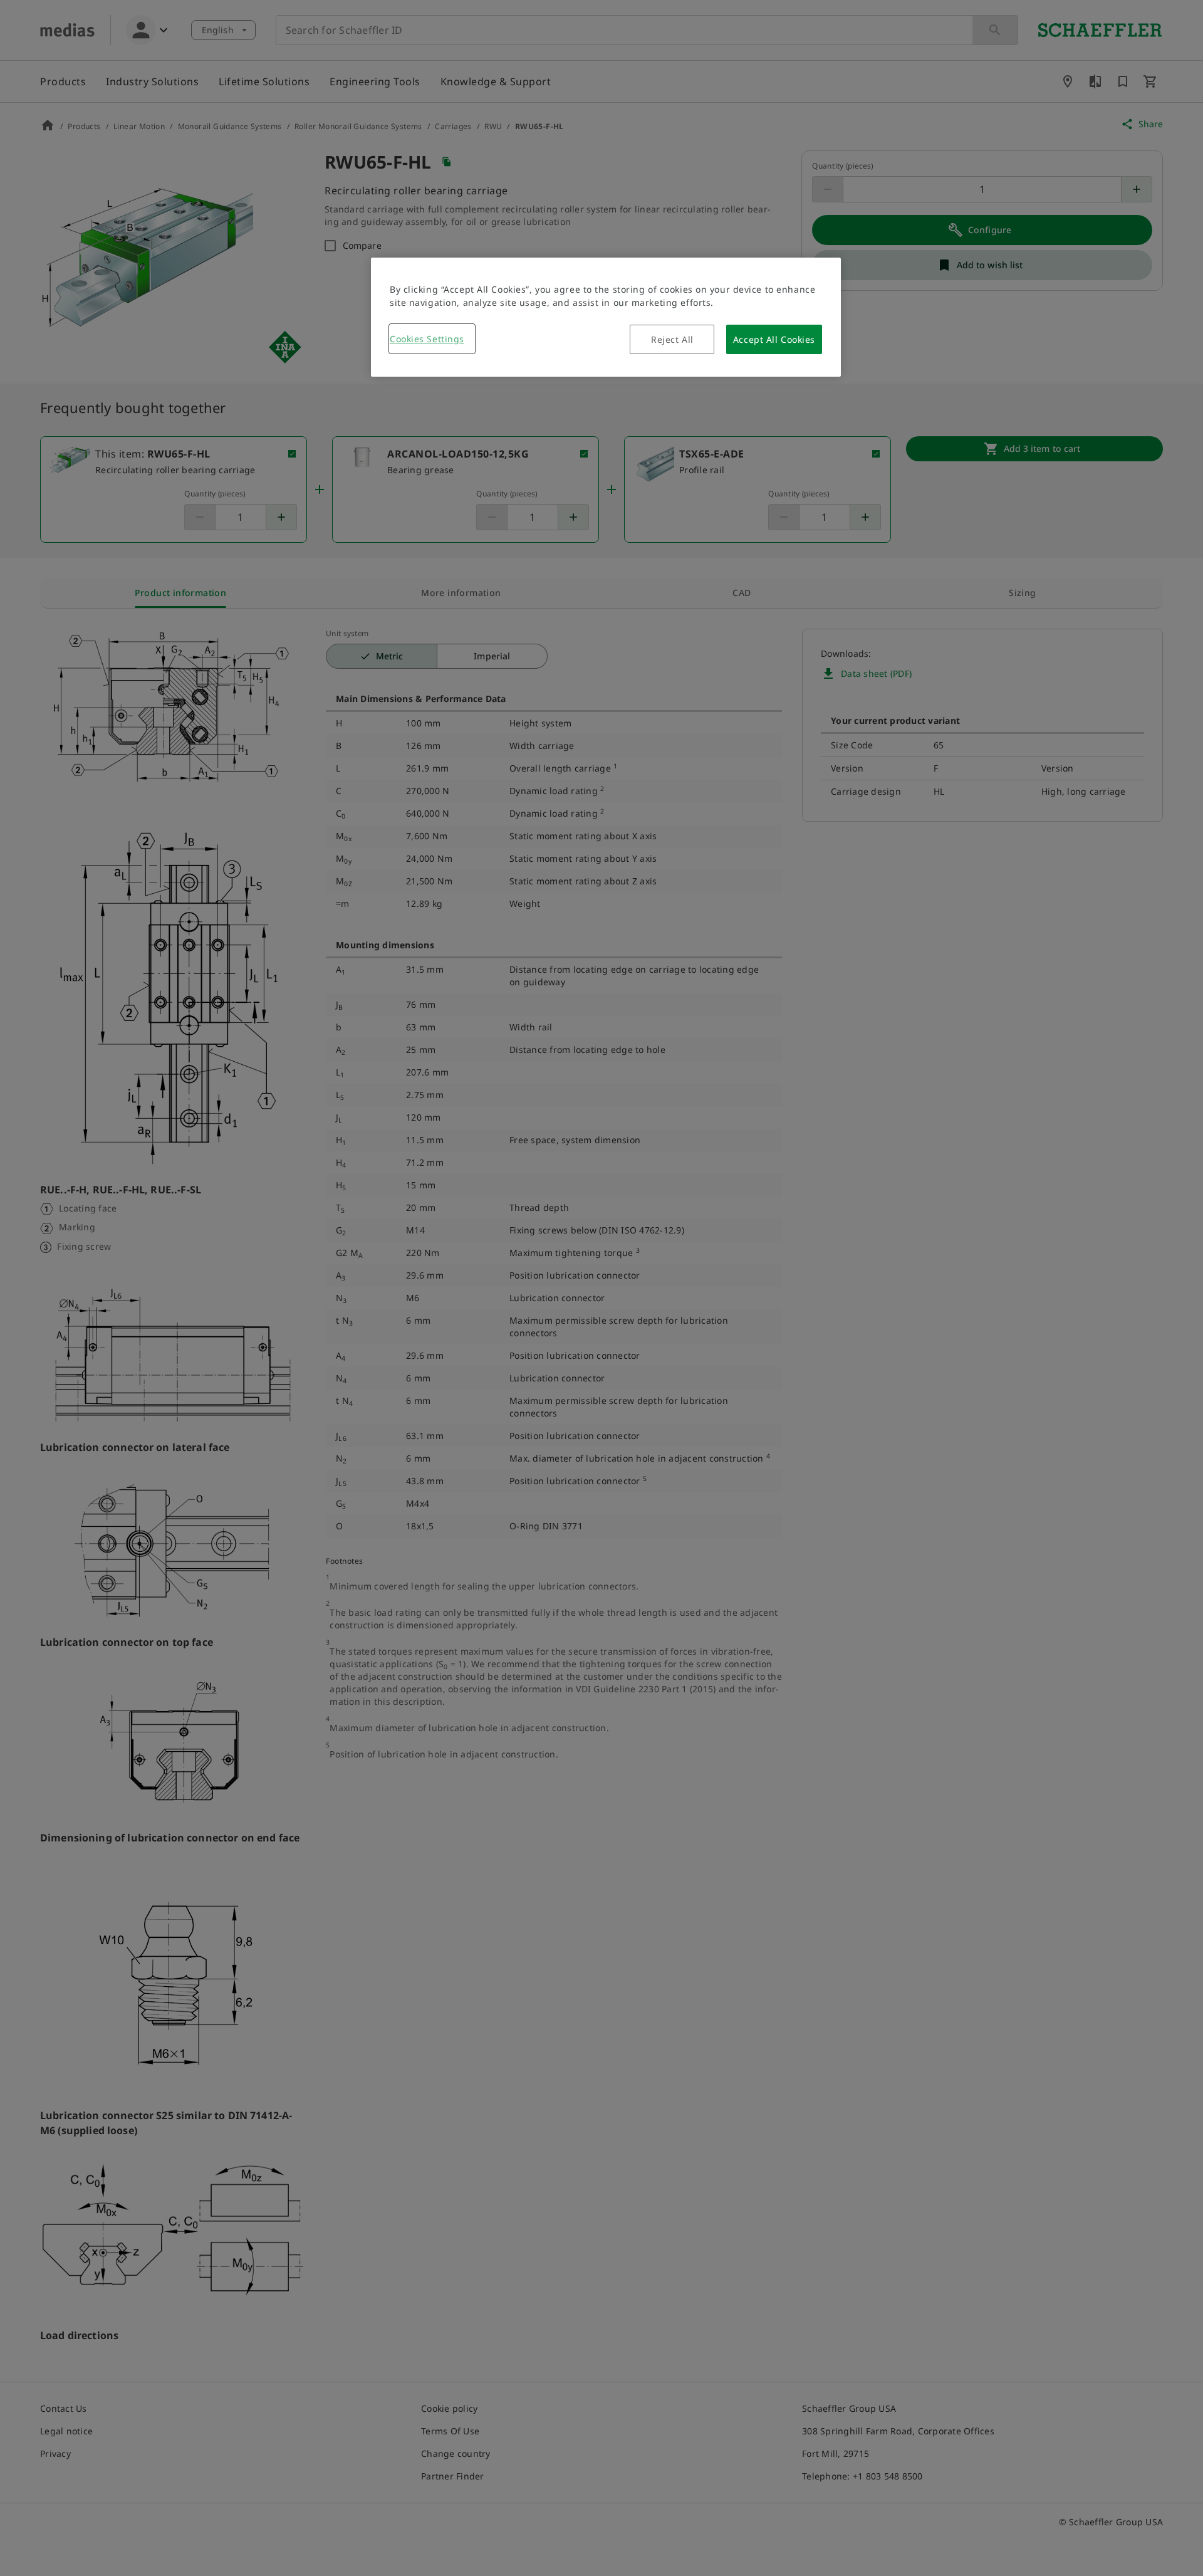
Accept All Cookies (774, 339)
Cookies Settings (427, 339)
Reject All (672, 339)
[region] (606, 317)
